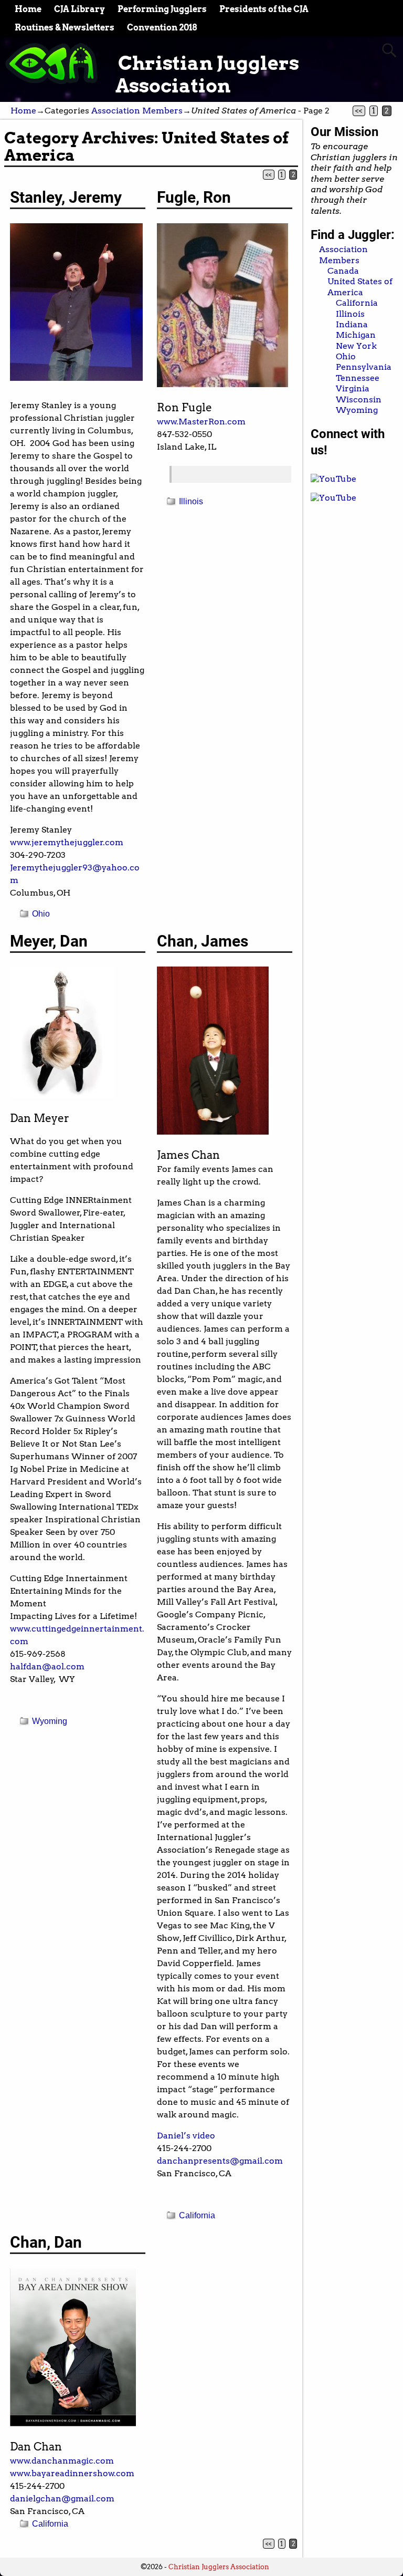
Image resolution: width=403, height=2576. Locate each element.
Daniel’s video (186, 2136)
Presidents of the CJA (264, 9)
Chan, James (203, 941)
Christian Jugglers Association (207, 74)
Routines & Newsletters (65, 28)
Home (28, 9)
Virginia (353, 388)
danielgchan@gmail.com (62, 2499)
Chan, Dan (46, 2242)
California (197, 2215)
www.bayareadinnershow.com (72, 2473)
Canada (343, 271)
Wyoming (50, 1721)
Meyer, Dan (49, 941)
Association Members (137, 111)
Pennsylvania (364, 367)
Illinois (191, 501)
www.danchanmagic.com (62, 2461)
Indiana (352, 324)
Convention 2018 (162, 28)
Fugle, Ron (194, 197)
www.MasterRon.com (201, 422)
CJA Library (79, 9)
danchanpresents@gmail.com (220, 2161)
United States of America (360, 287)
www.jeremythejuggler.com (67, 842)
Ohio (41, 914)
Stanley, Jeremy (66, 197)
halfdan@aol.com (47, 1666)
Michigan (356, 335)
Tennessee (358, 378)
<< (359, 111)
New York (356, 346)
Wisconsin (359, 399)
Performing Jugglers (162, 9)
